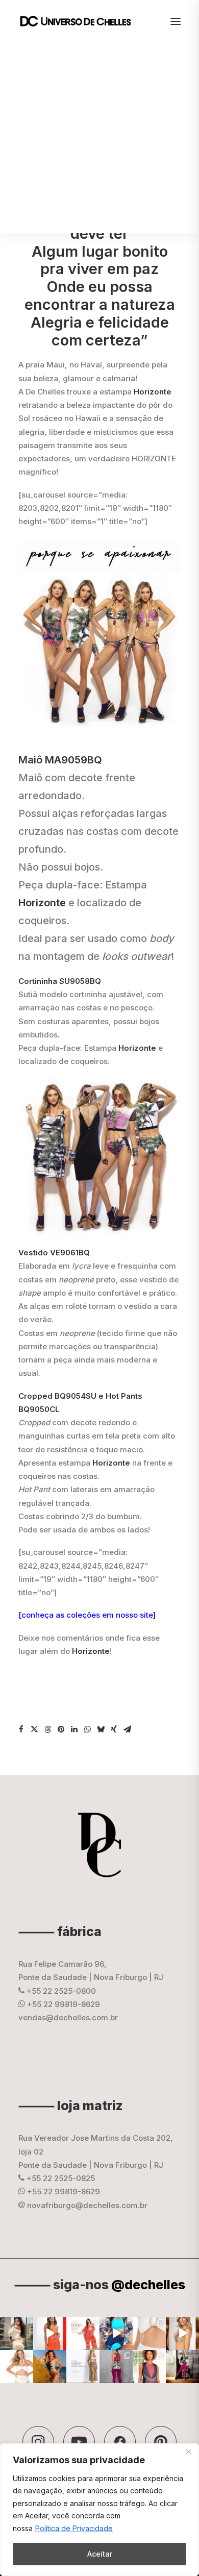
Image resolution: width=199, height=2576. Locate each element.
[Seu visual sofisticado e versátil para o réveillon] (17, 2367)
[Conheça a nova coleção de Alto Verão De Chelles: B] (83, 2333)
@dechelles (148, 2285)
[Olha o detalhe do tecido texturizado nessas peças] (149, 2333)
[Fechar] (188, 2452)
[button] (21, 1729)
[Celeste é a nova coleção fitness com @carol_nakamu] (116, 2333)
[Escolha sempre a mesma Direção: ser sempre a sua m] (182, 2367)
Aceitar (100, 2554)
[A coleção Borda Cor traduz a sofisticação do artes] (149, 2367)
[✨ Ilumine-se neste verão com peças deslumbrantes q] (83, 2367)
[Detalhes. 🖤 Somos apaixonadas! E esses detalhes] (116, 2367)
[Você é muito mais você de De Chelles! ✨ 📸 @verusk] (50, 2367)
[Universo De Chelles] (81, 21)
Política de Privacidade (74, 2528)
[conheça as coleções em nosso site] (87, 1615)
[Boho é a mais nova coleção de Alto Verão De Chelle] (50, 2333)
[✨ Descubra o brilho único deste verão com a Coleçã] (182, 2333)
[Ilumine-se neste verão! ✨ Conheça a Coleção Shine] (17, 2333)
